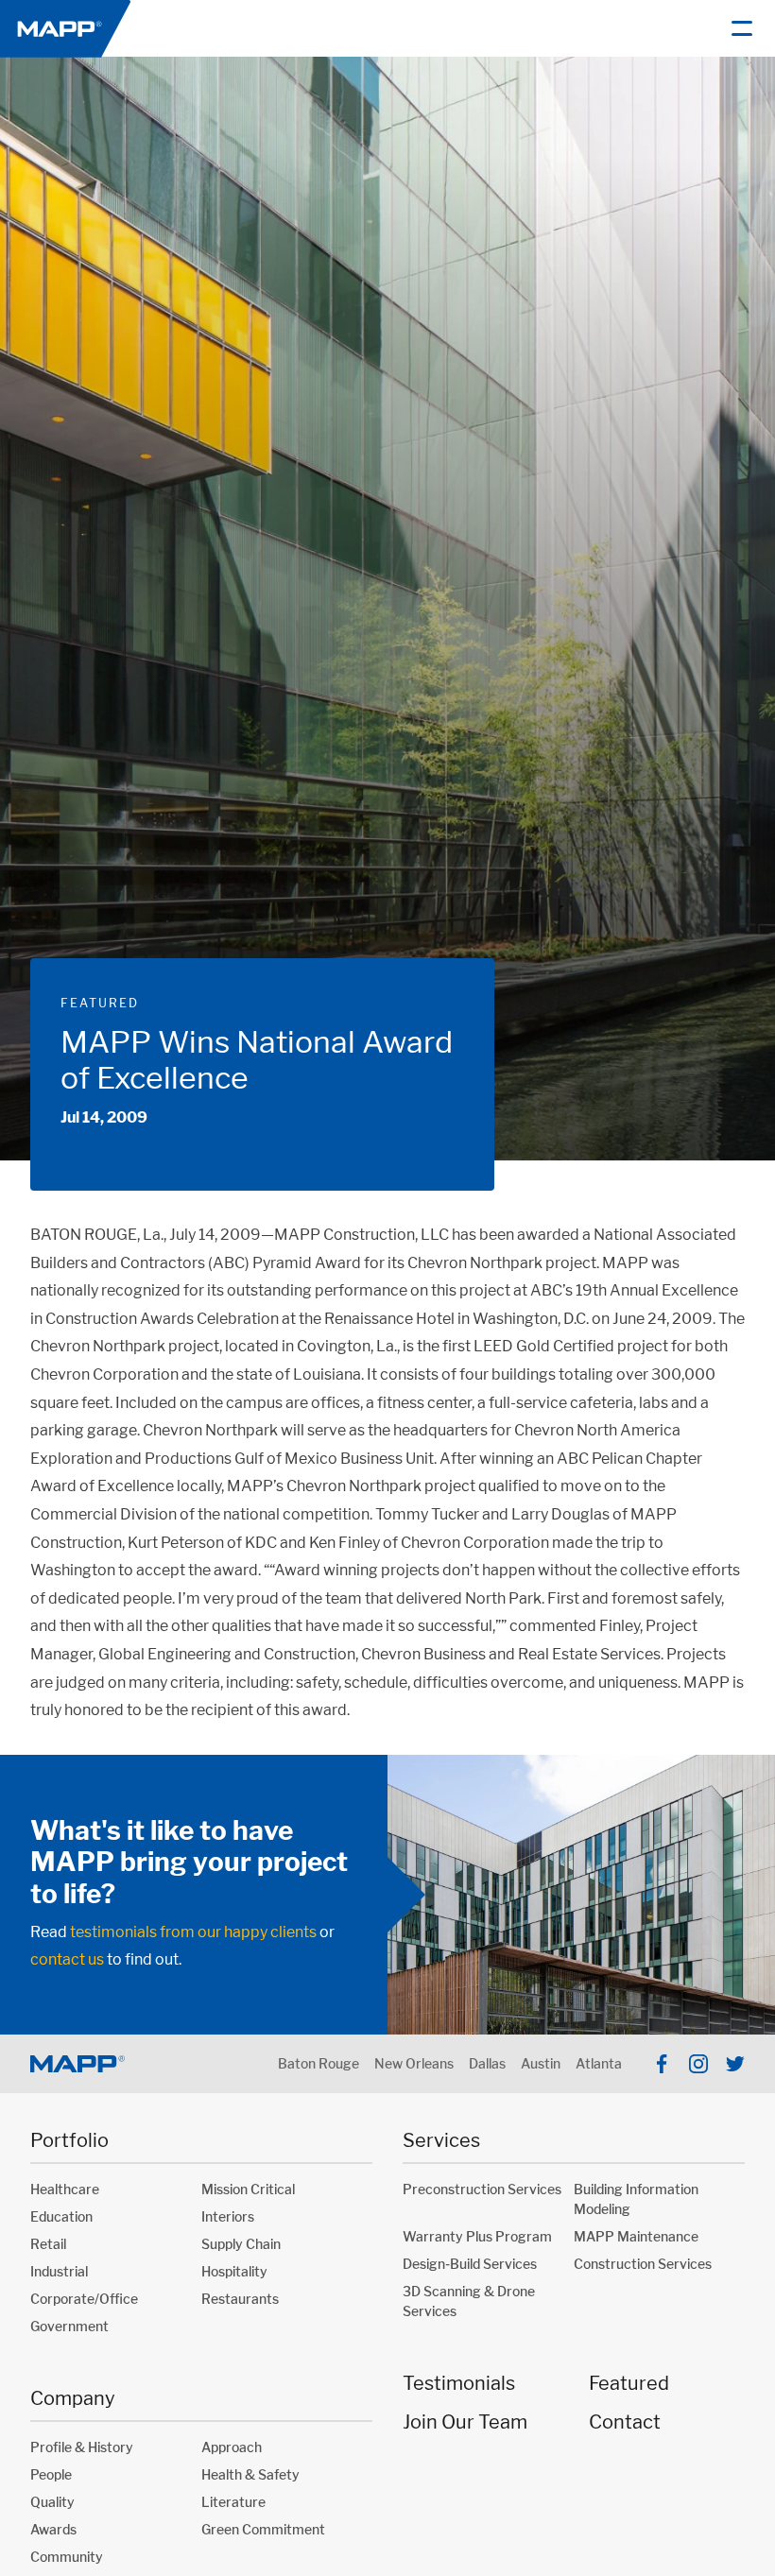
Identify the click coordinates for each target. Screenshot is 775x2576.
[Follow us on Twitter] (735, 2064)
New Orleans (414, 2063)
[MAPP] (65, 28)
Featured (100, 1003)
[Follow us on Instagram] (698, 2064)
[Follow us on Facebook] (662, 2064)
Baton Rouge (319, 2063)
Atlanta (599, 2063)
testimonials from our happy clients (193, 1932)
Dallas (487, 2063)
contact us (67, 1959)
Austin (541, 2063)
